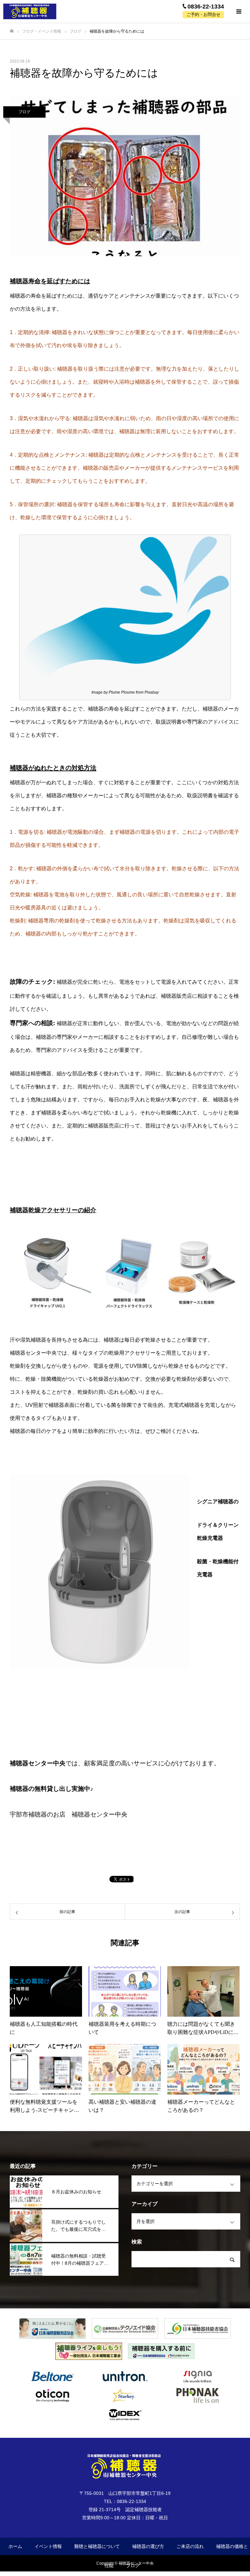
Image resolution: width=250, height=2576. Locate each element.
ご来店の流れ (190, 2546)
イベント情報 (48, 2546)
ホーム (15, 2546)
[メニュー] (239, 11)
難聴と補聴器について (97, 2546)
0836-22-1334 (206, 7)
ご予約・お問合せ (203, 15)
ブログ (24, 112)
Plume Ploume (122, 692)
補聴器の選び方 (148, 2546)
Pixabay (152, 692)
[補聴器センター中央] (33, 11)
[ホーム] (12, 31)
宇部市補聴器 (28, 1814)
